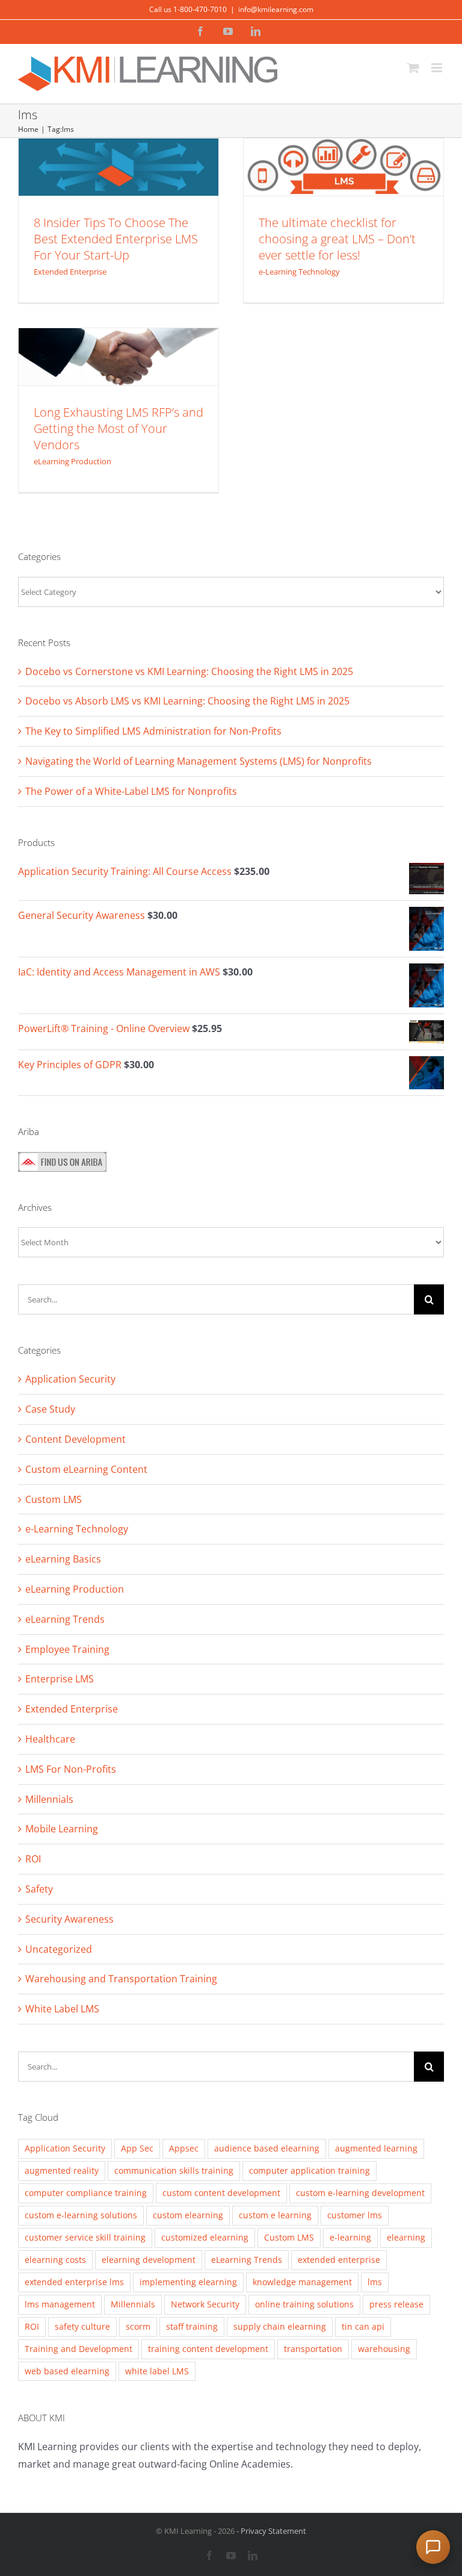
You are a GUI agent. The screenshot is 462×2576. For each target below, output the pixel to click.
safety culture (82, 2326)
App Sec (137, 2148)
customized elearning (205, 2237)
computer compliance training (86, 2193)
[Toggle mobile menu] (438, 68)
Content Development (75, 1439)
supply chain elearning (280, 2326)
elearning (406, 2237)
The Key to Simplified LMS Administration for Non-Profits (153, 731)
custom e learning (275, 2215)
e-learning (350, 2237)
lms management (60, 2304)
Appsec (184, 2148)
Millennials (49, 1799)
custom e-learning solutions (81, 2215)
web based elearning (67, 2371)
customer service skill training (85, 2237)
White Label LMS (62, 2009)
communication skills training (174, 2170)
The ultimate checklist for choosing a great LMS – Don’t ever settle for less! (337, 239)
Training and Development (79, 2349)
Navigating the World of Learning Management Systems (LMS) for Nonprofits (199, 761)
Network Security (205, 2304)
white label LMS (157, 2371)
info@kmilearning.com (276, 9)
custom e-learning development (360, 2193)
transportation (313, 2349)
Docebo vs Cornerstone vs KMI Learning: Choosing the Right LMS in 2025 (189, 671)
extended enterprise (339, 2260)
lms (375, 2282)
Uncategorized (59, 1949)
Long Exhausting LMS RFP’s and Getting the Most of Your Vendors (119, 428)
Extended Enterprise (118, 155)
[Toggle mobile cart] (413, 68)
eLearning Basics (63, 1559)
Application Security (70, 1379)
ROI (33, 1859)
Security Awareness (69, 1919)
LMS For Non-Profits (71, 1769)
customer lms (355, 2215)
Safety (39, 1889)
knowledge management (302, 2282)
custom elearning (188, 2215)
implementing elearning (188, 2282)
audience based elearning (267, 2148)
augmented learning (376, 2148)
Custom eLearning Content (86, 1469)
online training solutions (304, 2304)
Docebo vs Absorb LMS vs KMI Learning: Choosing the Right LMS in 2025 (187, 701)
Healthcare (50, 1739)
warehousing (384, 2349)
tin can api (363, 2326)
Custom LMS (54, 1499)
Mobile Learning (62, 1829)
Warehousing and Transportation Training (121, 1979)
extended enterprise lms (74, 2282)
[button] (433, 2547)
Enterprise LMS (60, 1679)
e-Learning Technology (343, 155)
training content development (208, 2349)
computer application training (310, 2170)
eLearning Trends (65, 1619)
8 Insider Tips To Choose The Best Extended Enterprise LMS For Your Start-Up (116, 239)
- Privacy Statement (270, 2531)
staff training (192, 2326)
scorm (138, 2326)
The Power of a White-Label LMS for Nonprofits (131, 791)
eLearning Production (118, 334)
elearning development (149, 2260)
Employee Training (67, 1649)
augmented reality (62, 2170)
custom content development (221, 2193)
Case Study (50, 1409)
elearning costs (55, 2260)
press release (396, 2304)
